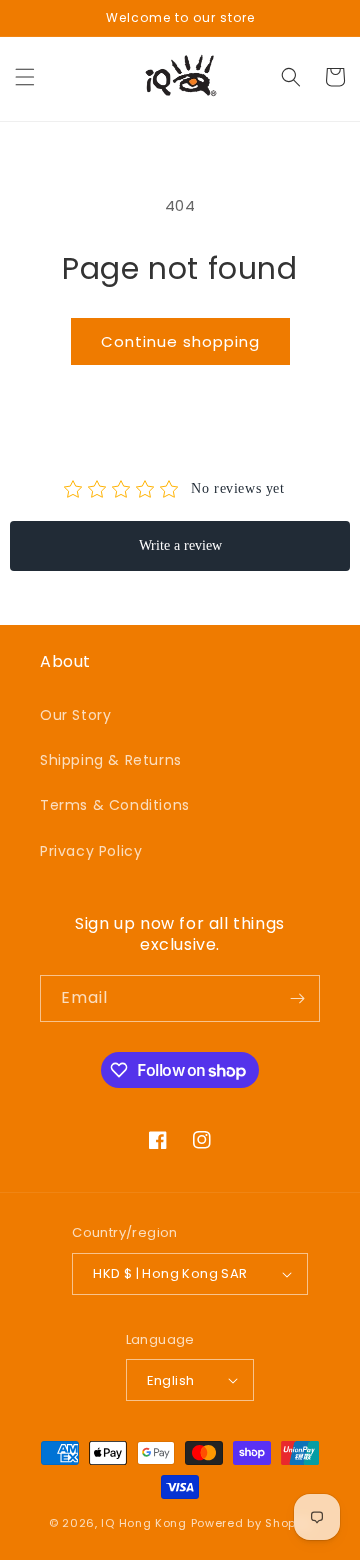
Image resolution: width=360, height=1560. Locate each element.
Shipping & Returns (111, 760)
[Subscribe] (297, 998)
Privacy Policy (91, 851)
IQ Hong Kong (143, 1523)
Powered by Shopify (251, 1523)
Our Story (75, 715)
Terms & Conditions (115, 805)
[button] (25, 77)
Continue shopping (180, 341)
